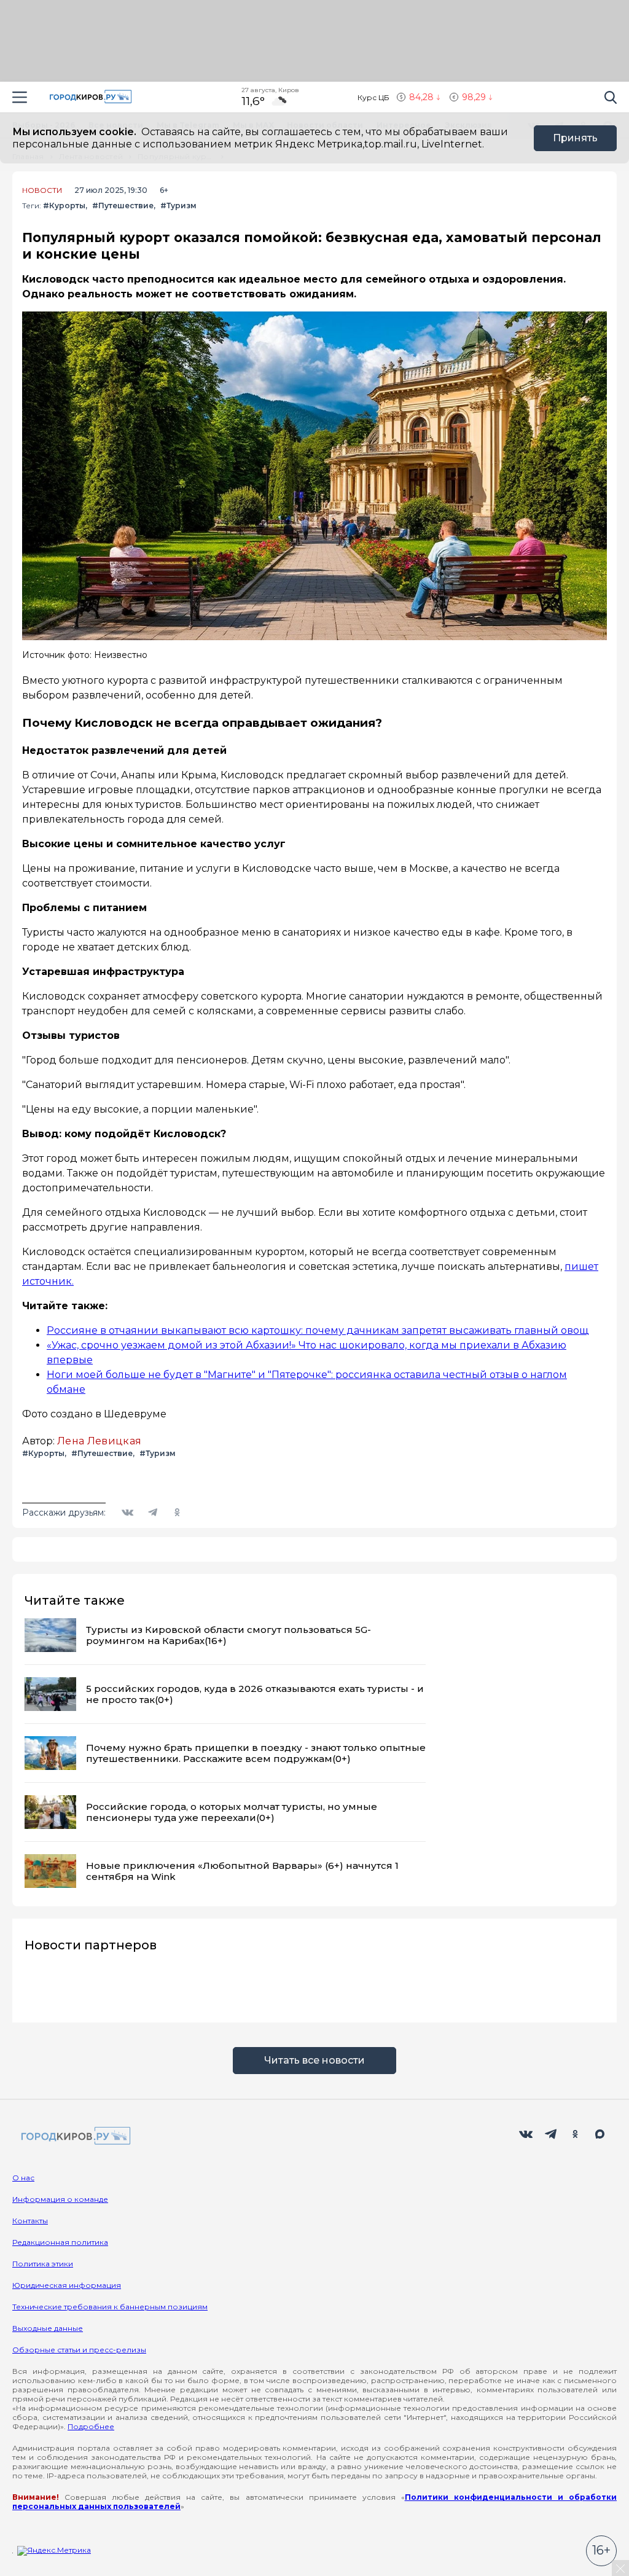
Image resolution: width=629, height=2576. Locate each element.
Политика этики (43, 2264)
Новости (42, 190)
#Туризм (178, 206)
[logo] (74, 2136)
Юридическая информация (67, 2285)
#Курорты (64, 206)
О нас (23, 2178)
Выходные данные (48, 2328)
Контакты (30, 2221)
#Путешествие (123, 206)
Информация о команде (60, 2199)
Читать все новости (314, 2060)
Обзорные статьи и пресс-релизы (79, 2350)
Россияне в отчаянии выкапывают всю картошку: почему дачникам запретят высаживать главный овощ (318, 1330)
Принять (575, 138)
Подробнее (91, 2426)
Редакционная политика (60, 2242)
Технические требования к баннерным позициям (110, 2307)
